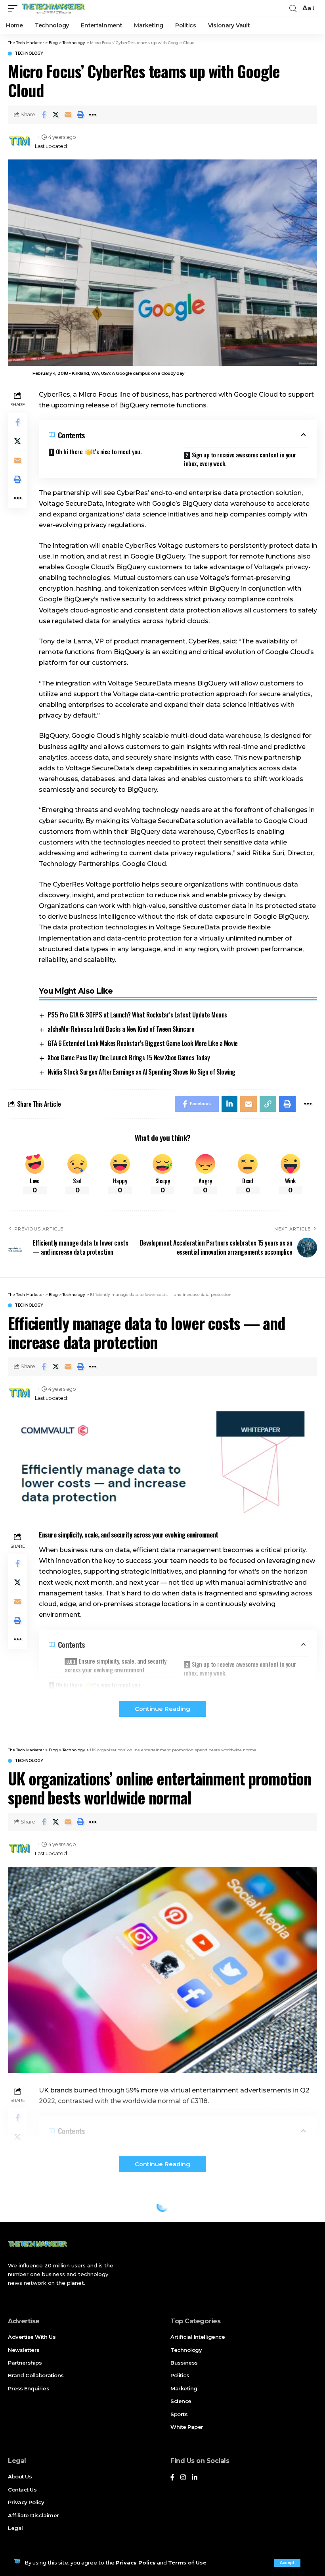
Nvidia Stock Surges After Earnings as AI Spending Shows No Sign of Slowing (141, 1072)
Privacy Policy (136, 2563)
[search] (293, 9)
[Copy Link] (268, 1104)
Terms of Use (187, 2563)
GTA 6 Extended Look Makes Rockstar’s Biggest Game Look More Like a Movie (142, 1043)
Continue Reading (162, 1709)
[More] (93, 115)
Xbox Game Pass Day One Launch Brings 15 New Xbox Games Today (129, 1058)
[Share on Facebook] (44, 115)
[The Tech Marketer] (53, 8)
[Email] (68, 115)
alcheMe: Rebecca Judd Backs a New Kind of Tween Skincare (121, 1029)
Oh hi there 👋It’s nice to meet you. (99, 451)
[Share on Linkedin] (229, 1104)
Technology (29, 54)
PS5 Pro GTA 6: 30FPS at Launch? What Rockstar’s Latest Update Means (137, 1015)
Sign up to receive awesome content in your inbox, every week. (240, 459)
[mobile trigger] (15, 8)
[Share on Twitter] (56, 115)
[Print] (80, 115)
